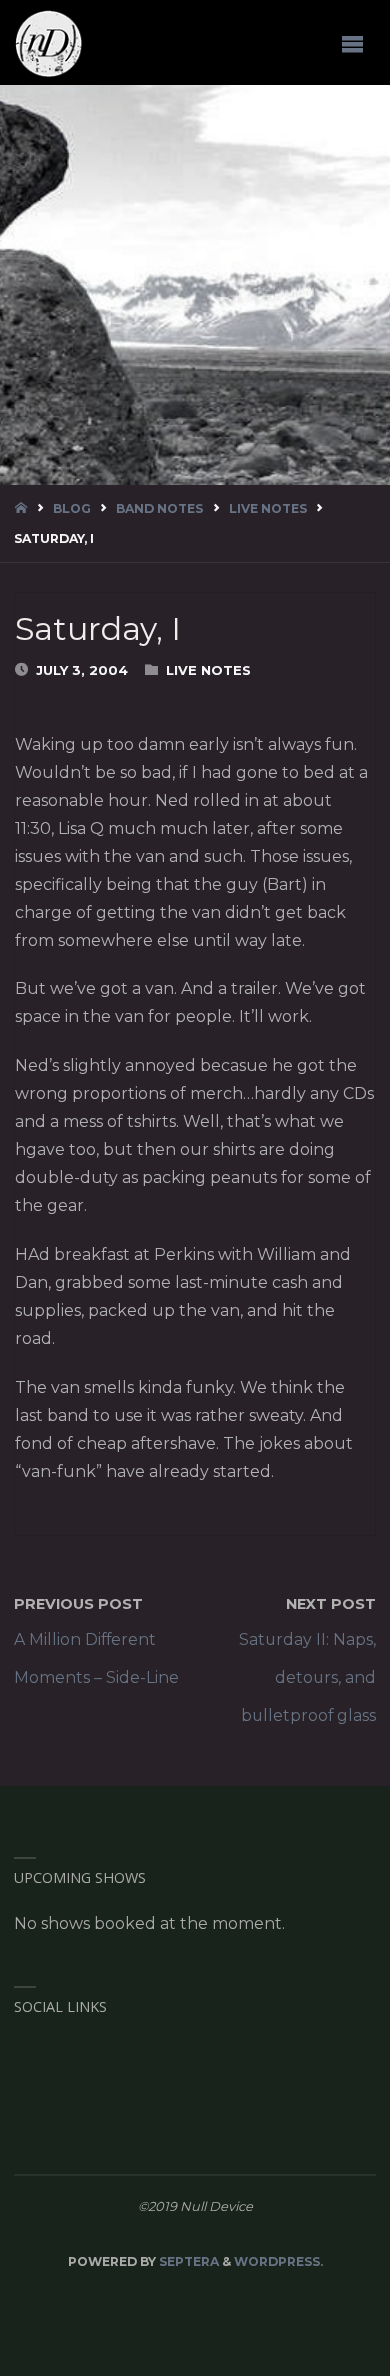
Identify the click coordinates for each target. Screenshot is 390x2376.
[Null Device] (49, 43)
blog (72, 508)
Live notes (268, 508)
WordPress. (278, 2261)
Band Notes (159, 508)
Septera (187, 2261)
